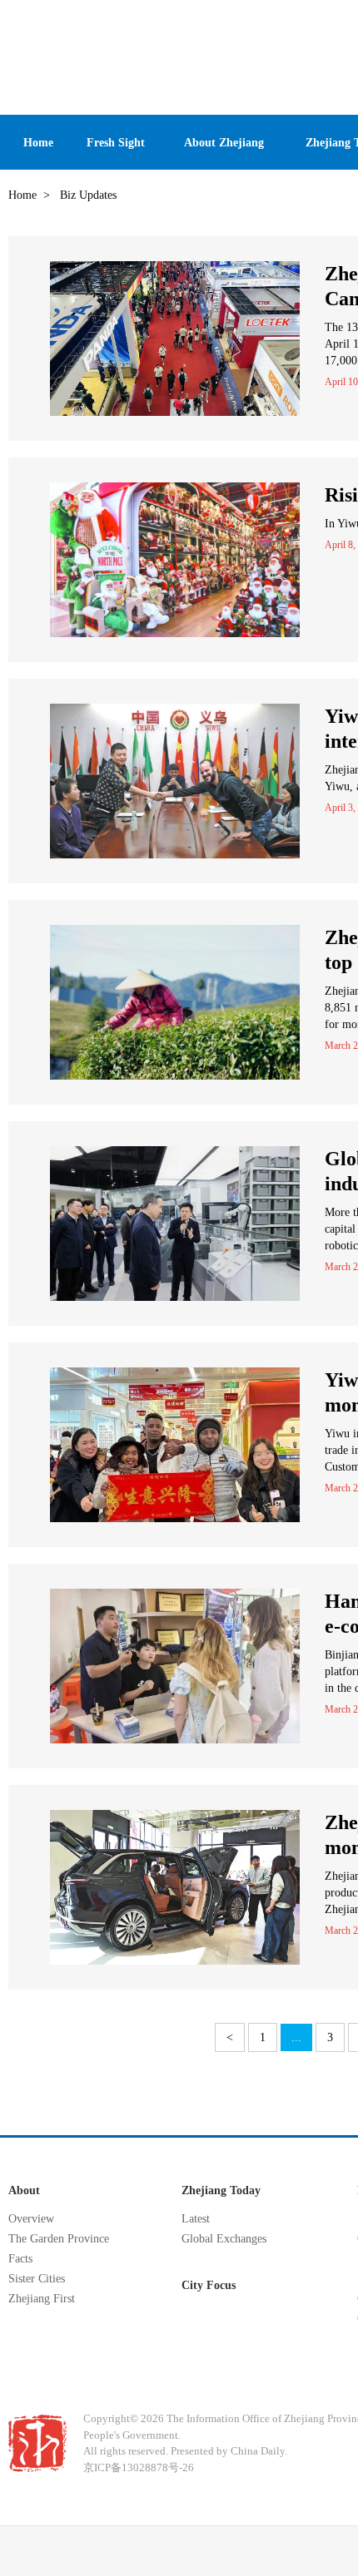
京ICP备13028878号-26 (139, 2467)
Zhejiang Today (221, 2190)
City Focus (209, 2285)
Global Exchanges (224, 2239)
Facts (20, 2259)
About (24, 2190)
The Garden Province (59, 2239)
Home (22, 195)
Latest (196, 2219)
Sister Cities (37, 2279)
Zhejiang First (42, 2299)
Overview (31, 2219)
